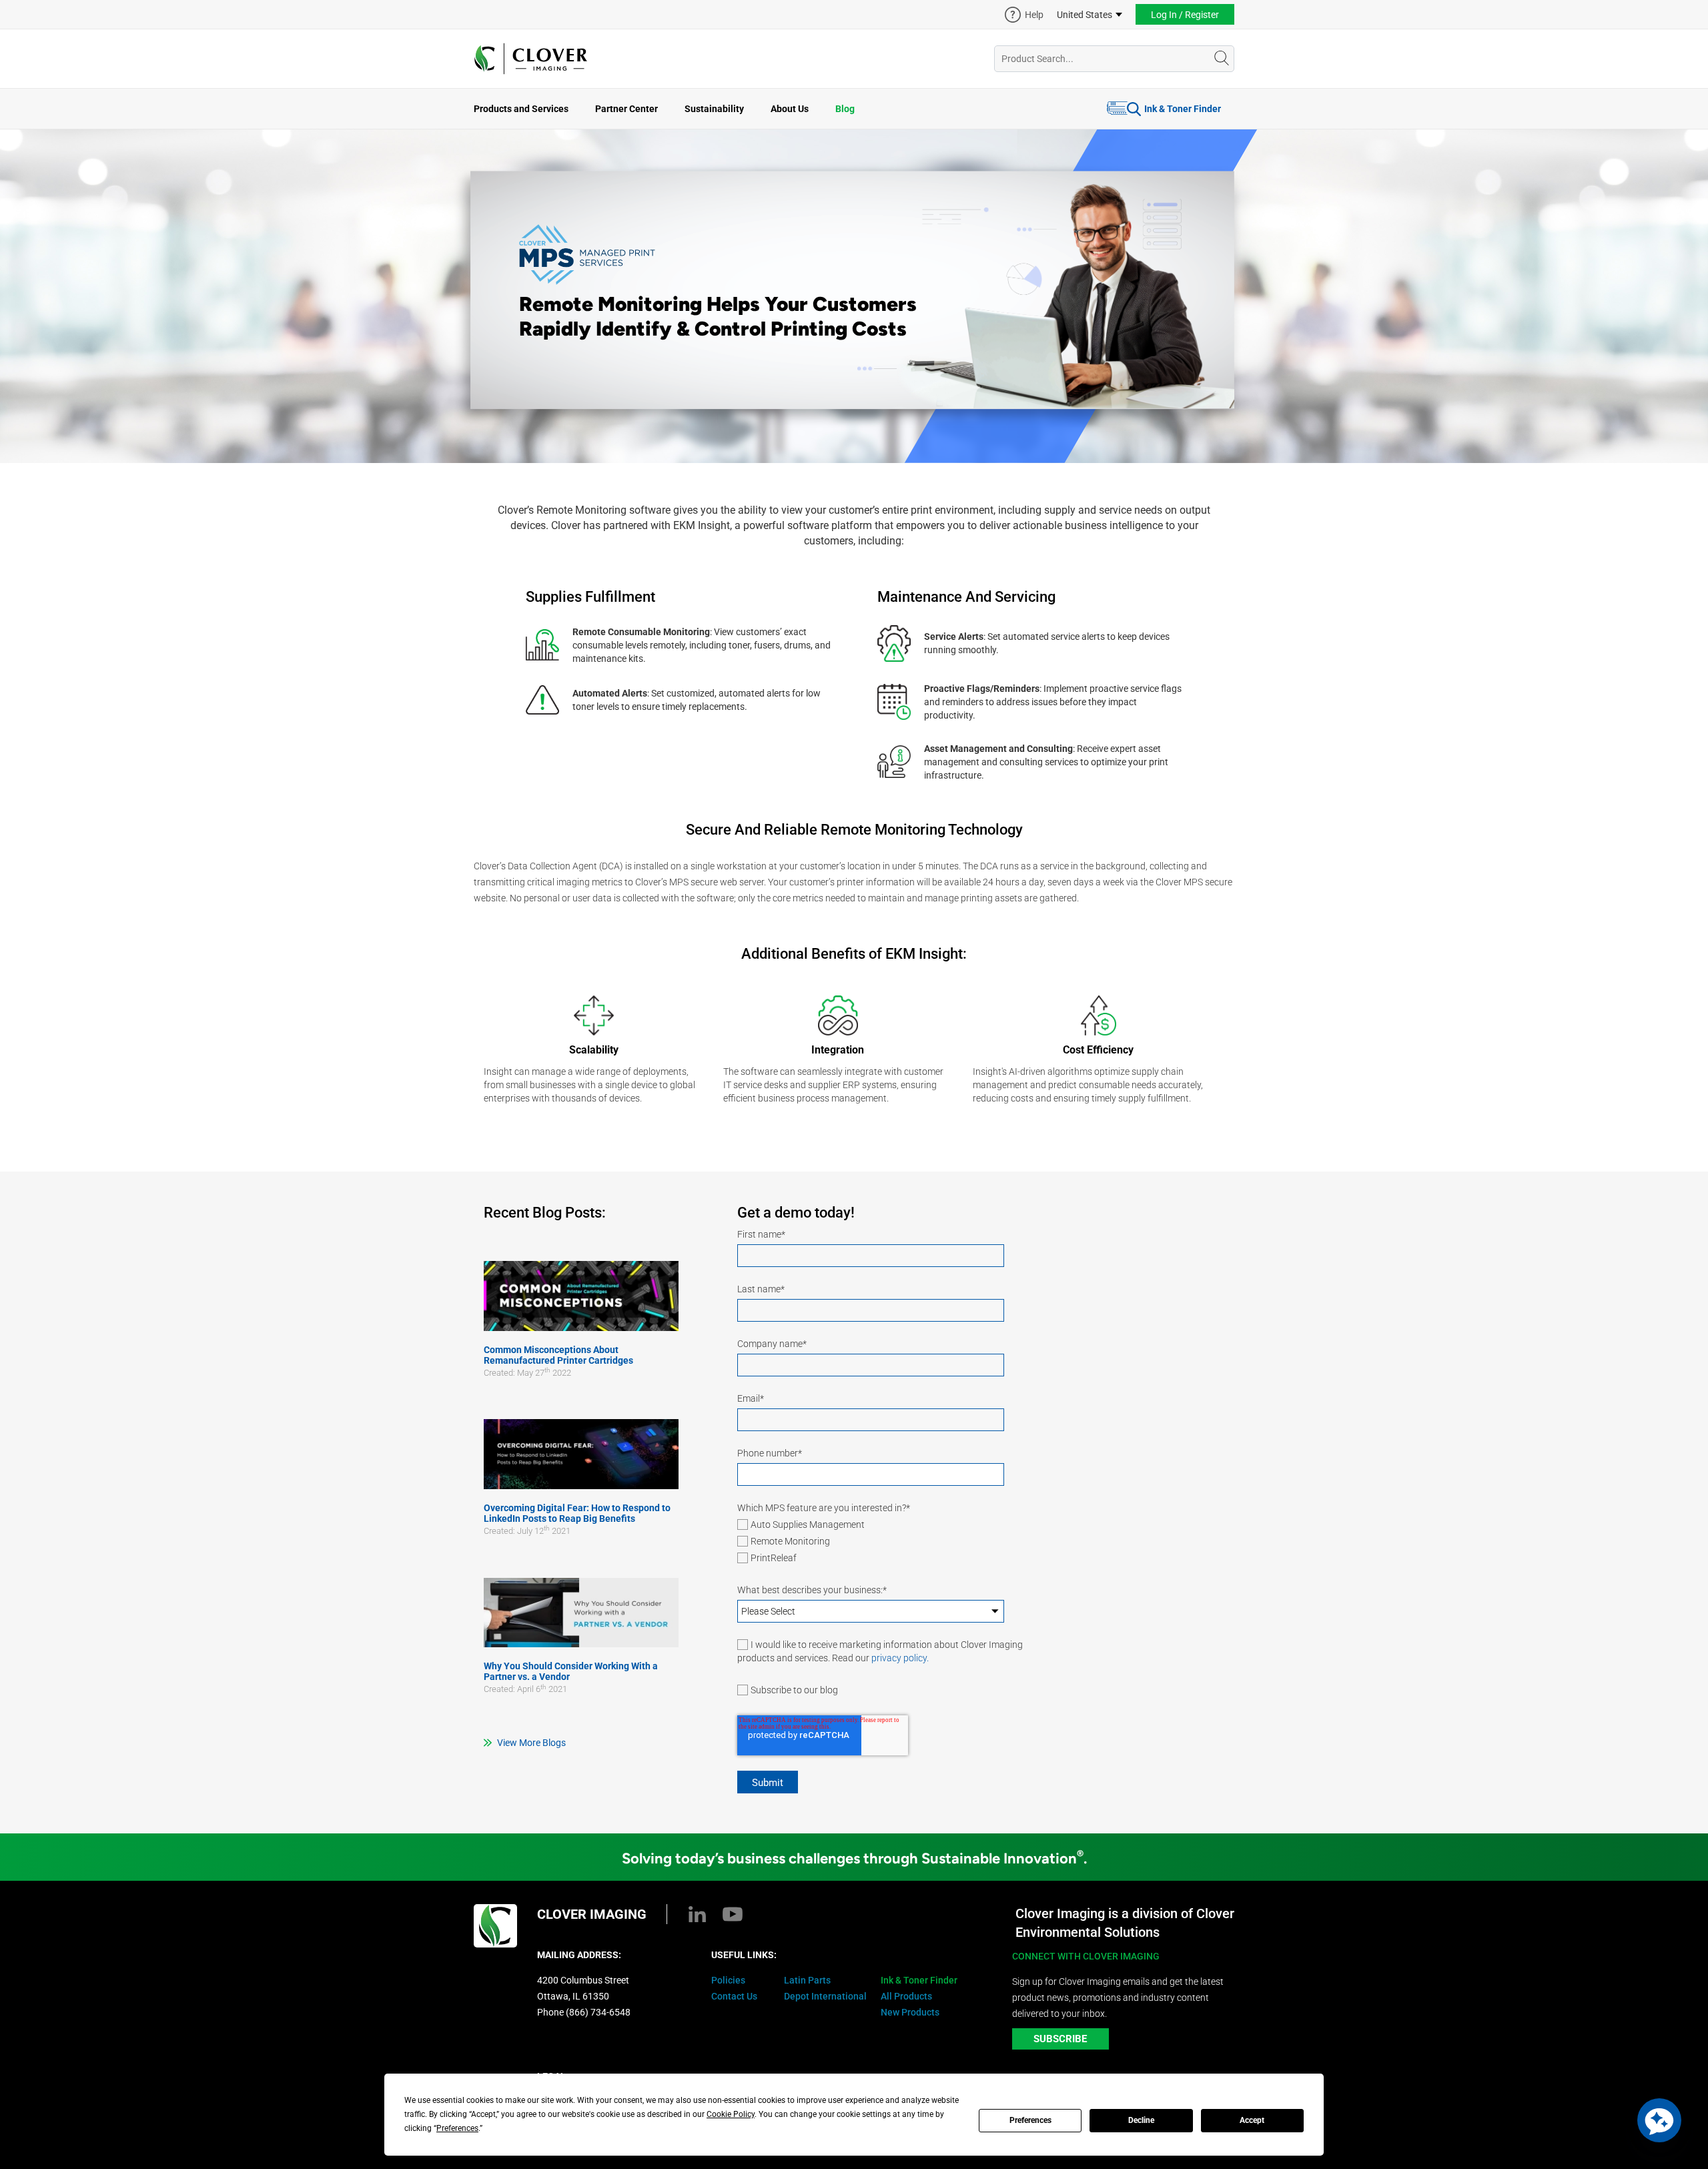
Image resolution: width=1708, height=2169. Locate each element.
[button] (1659, 2120)
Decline (1141, 2120)
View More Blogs (531, 1743)
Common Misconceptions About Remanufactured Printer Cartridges (558, 1355)
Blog (845, 109)
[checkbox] (901, 1543)
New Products (910, 2012)
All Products (906, 1996)
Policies (728, 1980)
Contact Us (734, 1996)
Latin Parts (807, 1980)
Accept (1252, 2120)
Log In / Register (1185, 15)
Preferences (1030, 2120)
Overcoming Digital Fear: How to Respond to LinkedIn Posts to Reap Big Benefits (577, 1513)
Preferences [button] (457, 2128)
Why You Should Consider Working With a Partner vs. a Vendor (571, 1671)
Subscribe (1060, 2039)
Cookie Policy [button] (731, 2114)
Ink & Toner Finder (1183, 109)
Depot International (825, 1996)
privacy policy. (900, 1658)
